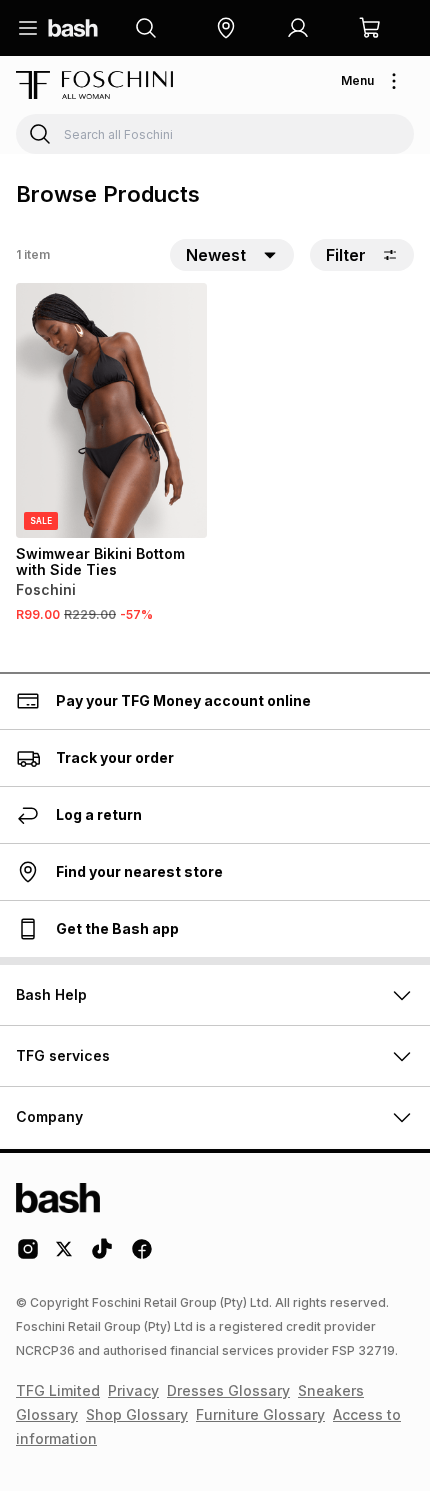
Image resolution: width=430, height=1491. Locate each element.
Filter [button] (346, 255)
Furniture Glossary (260, 1414)
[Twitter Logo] (65, 1256)
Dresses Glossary (228, 1390)
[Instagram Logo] (28, 1256)
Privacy (133, 1390)
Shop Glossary (137, 1414)
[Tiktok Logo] (102, 1256)
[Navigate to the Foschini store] (94, 85)
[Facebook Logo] (142, 1256)
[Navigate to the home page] (73, 28)
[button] (226, 28)
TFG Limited (58, 1390)
